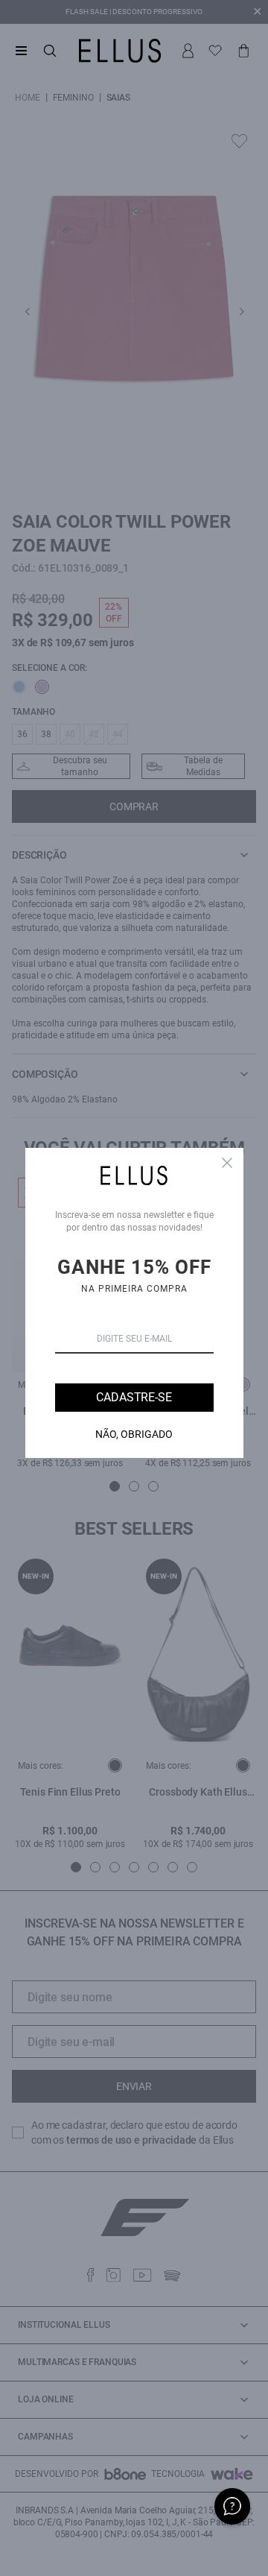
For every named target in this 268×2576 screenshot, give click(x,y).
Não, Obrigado (134, 1434)
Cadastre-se (134, 1397)
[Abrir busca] (50, 51)
